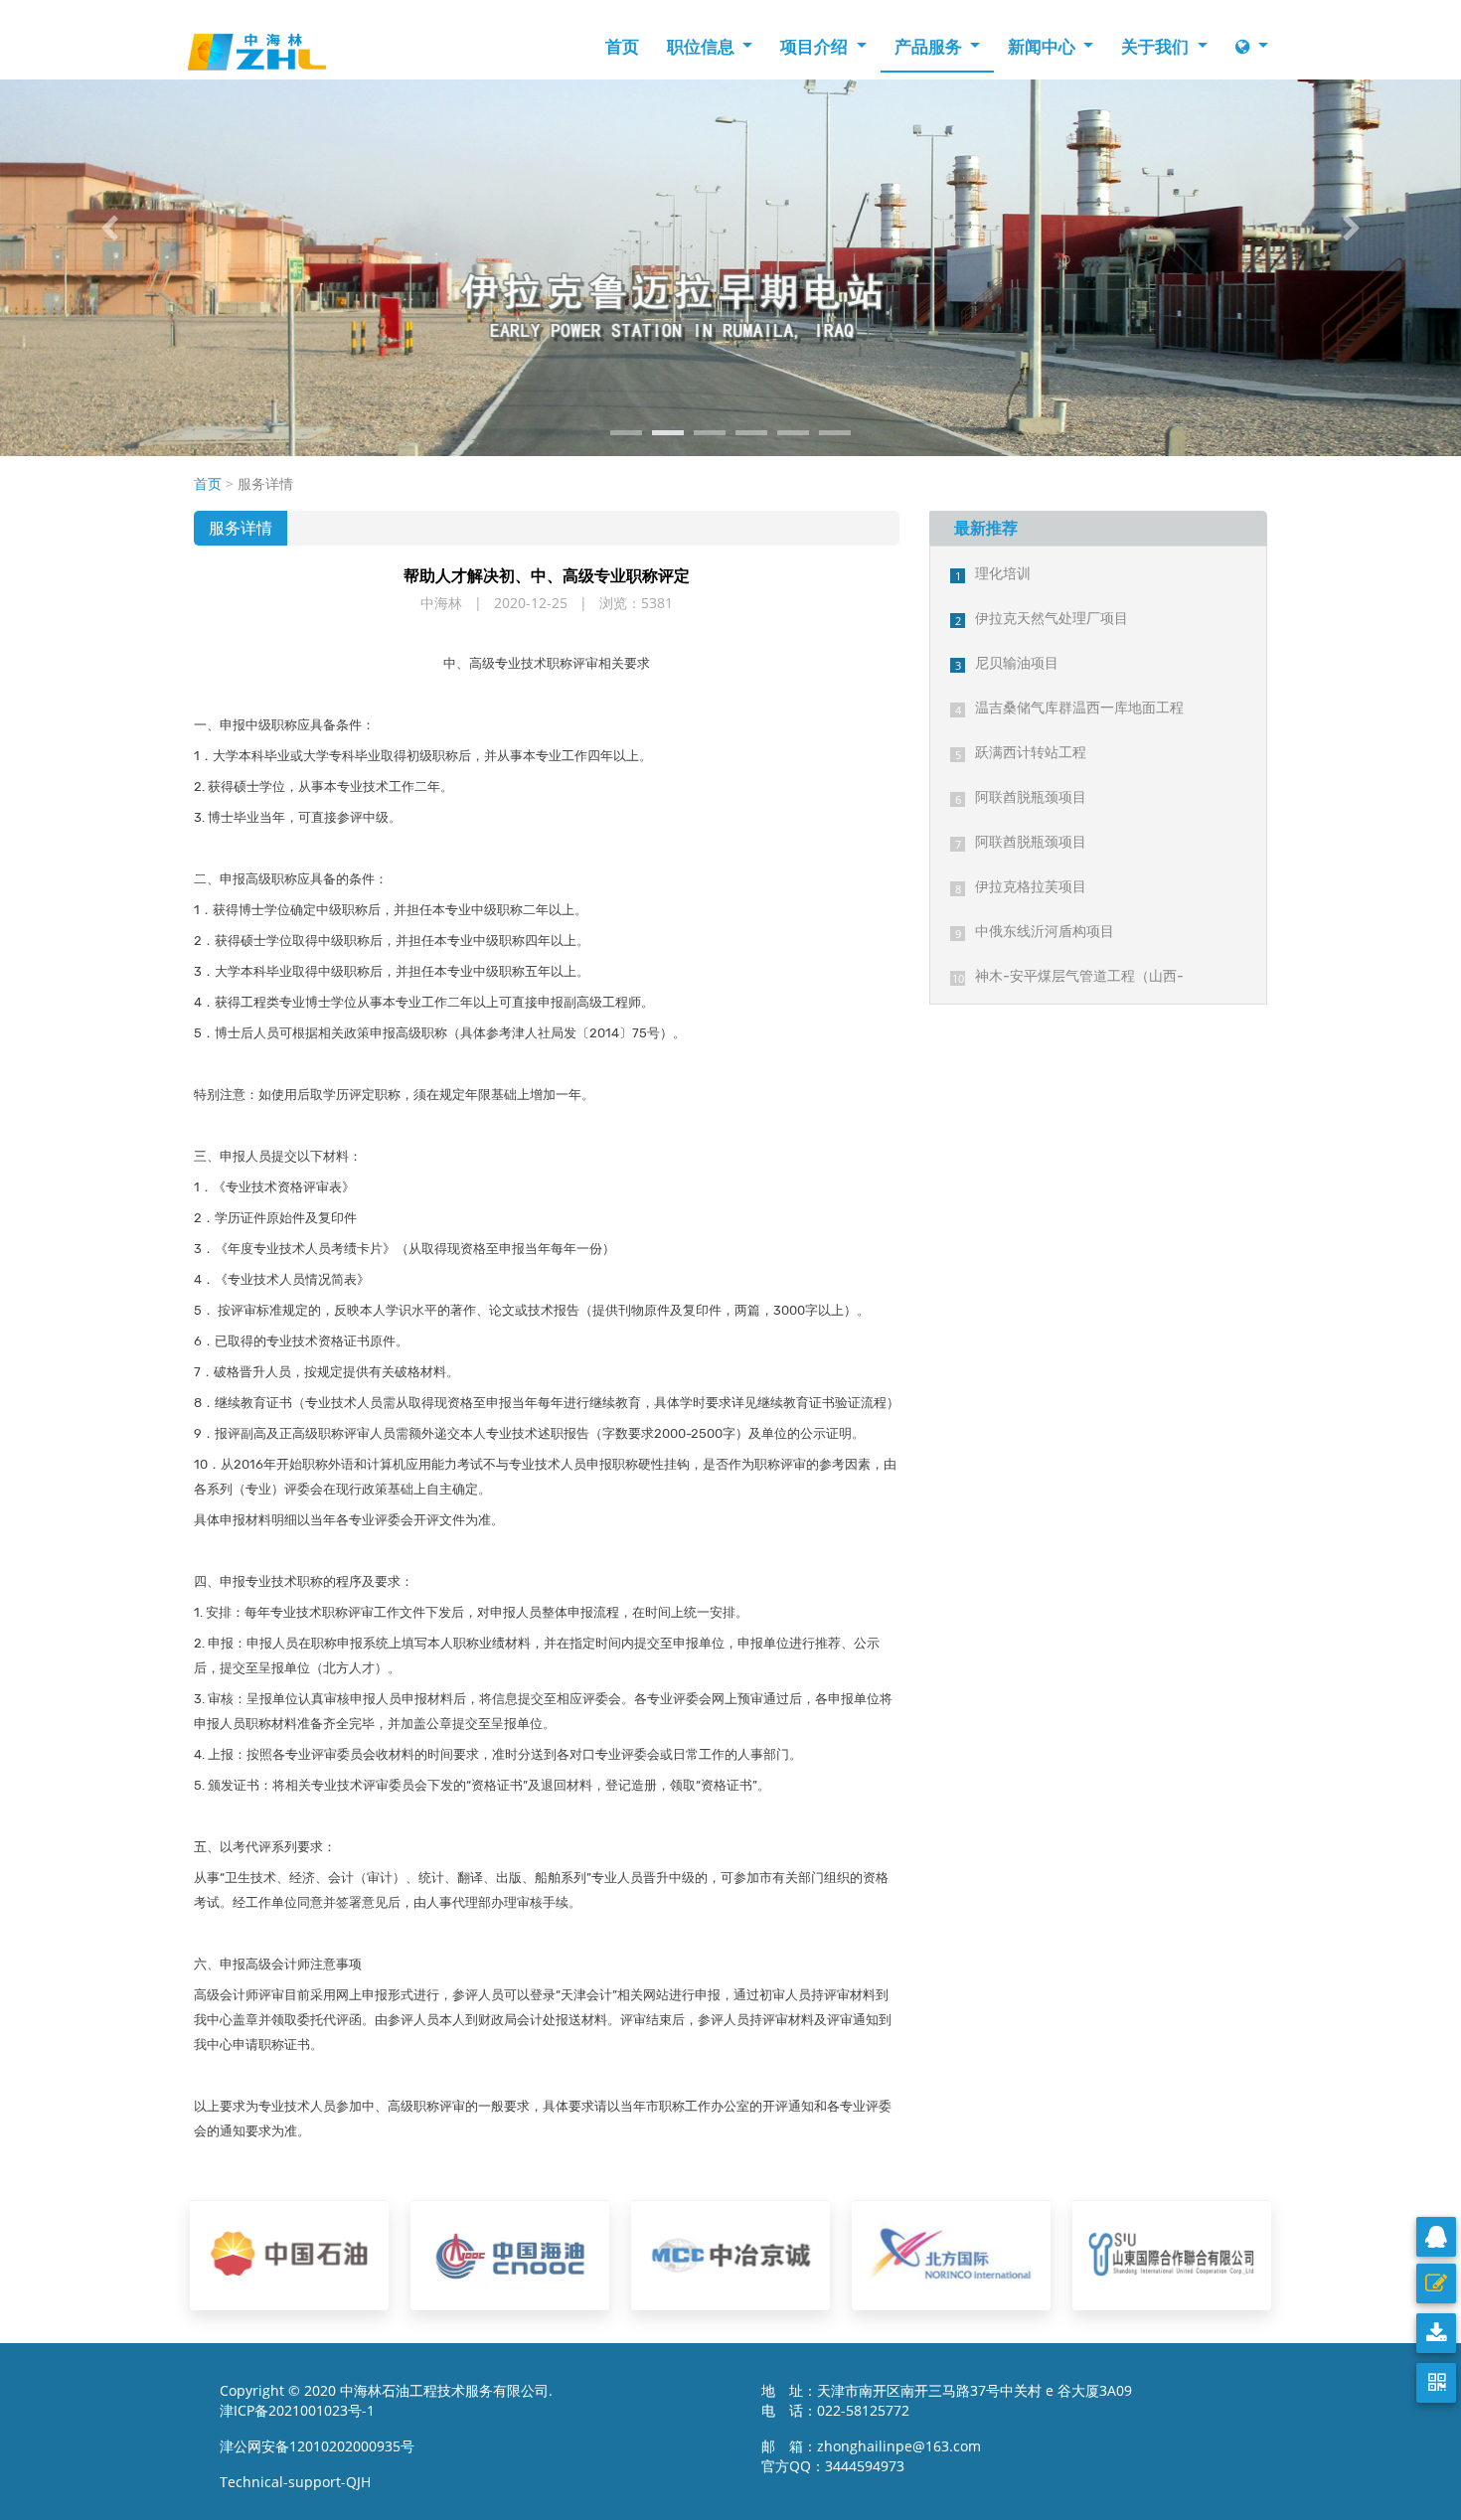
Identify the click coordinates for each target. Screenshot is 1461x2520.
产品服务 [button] (930, 46)
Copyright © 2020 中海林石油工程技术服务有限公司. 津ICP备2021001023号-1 (386, 2400)
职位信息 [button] (703, 46)
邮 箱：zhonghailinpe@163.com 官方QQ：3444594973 (877, 2456)
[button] (110, 228)
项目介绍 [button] (816, 46)
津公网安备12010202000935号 (317, 2446)
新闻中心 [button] (1044, 46)
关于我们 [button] (1157, 46)
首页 (622, 46)
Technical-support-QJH (301, 2482)
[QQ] (1436, 2237)
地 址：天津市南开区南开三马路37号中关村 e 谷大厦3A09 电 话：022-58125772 (947, 2400)
